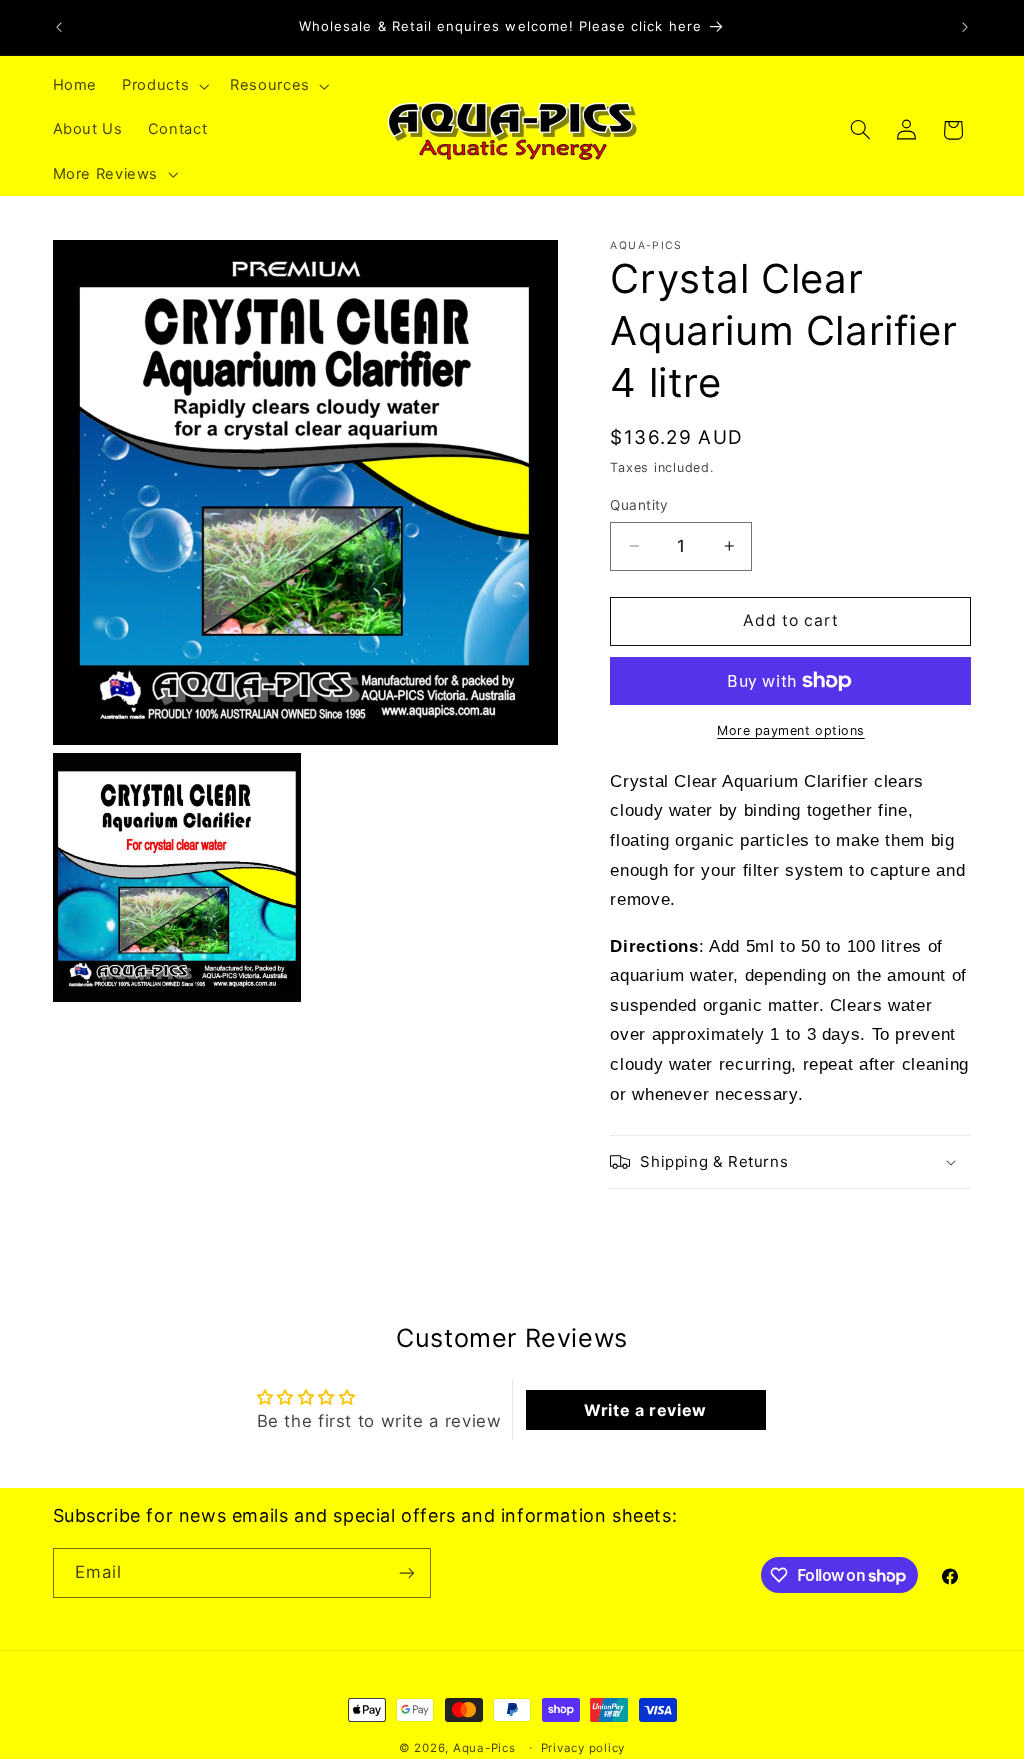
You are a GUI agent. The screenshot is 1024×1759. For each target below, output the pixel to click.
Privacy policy (583, 1748)
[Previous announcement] (59, 27)
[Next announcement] (965, 27)
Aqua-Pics (484, 1748)
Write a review (645, 1410)
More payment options (791, 730)
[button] (164, 86)
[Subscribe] (406, 1572)
